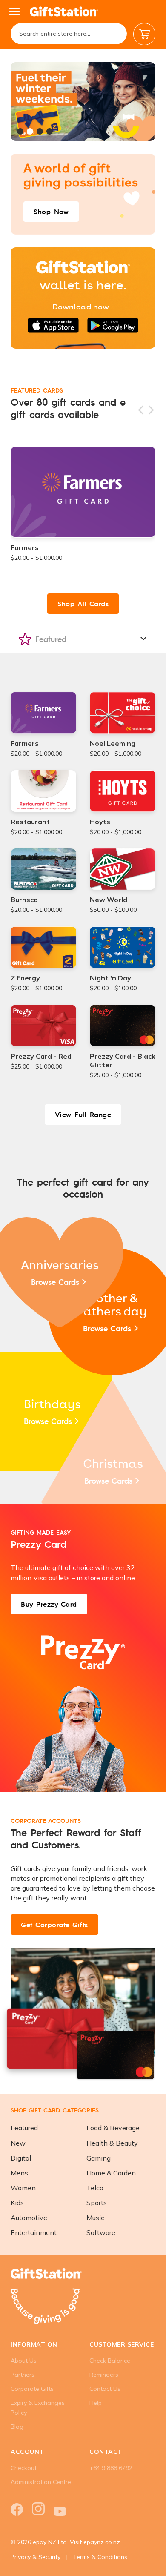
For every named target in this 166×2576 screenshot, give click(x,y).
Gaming (99, 2158)
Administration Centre (41, 2482)
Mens (19, 2173)
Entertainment (34, 2232)
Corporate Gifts (32, 2389)
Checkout (24, 2468)
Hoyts (100, 822)
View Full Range (83, 1114)
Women (23, 2188)
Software (101, 2232)
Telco (95, 2188)
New (18, 2143)
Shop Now (51, 211)
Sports (97, 2203)
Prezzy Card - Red (41, 1056)
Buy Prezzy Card (49, 1604)
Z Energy (25, 978)
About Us (24, 2361)
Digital (21, 2158)
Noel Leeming (113, 743)
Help (96, 2403)
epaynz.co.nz (102, 2542)
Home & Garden (111, 2173)
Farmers (25, 547)
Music (95, 2218)
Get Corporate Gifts (54, 1924)
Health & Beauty (112, 2143)
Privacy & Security (36, 2557)
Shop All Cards (83, 603)
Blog (17, 2427)
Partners (23, 2375)
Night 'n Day (110, 978)
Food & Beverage (113, 2128)
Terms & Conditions (100, 2557)
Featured (24, 2128)
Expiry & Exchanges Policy (38, 2408)
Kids (17, 2203)
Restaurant (30, 822)
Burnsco (24, 900)
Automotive (29, 2218)
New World (109, 900)
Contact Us (105, 2389)
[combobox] (69, 34)
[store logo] (64, 11)
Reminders (104, 2375)
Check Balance (110, 2361)
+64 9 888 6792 (111, 2468)
